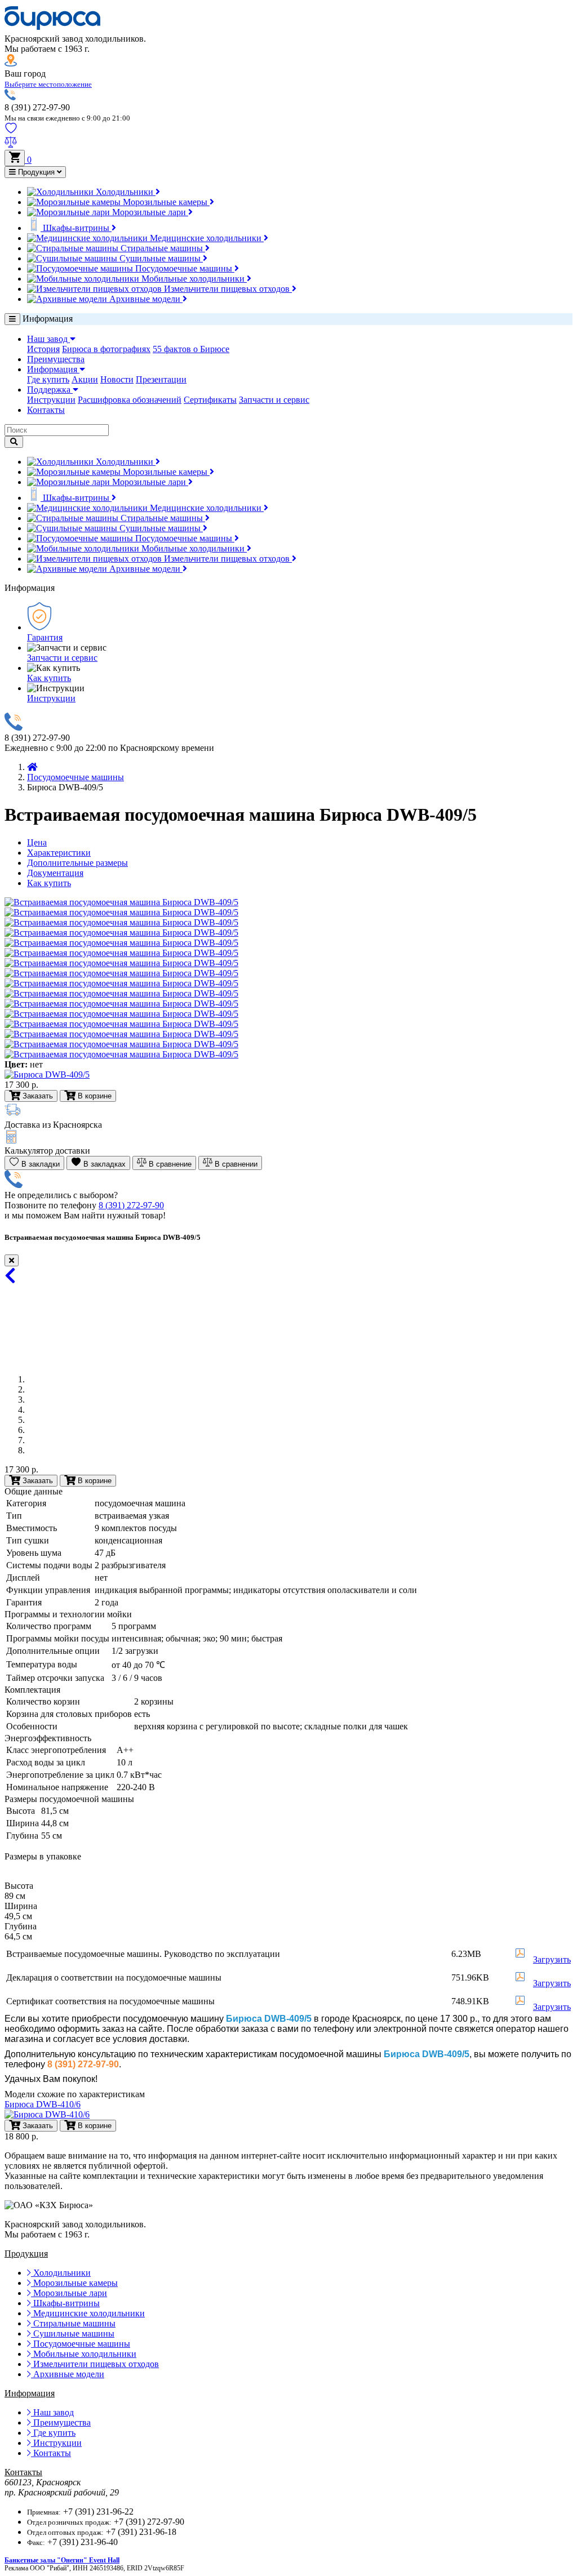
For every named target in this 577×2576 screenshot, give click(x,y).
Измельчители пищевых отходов (227, 289)
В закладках (103, 1164)
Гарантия (45, 637)
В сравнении (235, 1164)
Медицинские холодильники (206, 238)
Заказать (37, 1481)
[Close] (12, 1260)
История (43, 349)
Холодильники (125, 192)
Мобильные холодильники (193, 279)
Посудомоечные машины (184, 268)
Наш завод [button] (48, 339)
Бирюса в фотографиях (106, 349)
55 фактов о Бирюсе (191, 349)
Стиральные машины (162, 248)
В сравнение (169, 1164)
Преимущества (56, 359)
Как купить (49, 678)
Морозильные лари (149, 212)
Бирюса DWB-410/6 (43, 2104)
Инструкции (51, 400)
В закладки (39, 1164)
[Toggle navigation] (12, 319)
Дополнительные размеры (77, 863)
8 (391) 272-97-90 (131, 1205)
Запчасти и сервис (274, 400)
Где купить (48, 379)
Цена (37, 842)
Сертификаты (210, 400)
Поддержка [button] (50, 390)
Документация (55, 873)
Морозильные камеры (165, 202)
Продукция (36, 172)
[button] (48, 84)
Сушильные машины (160, 258)
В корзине (94, 1481)
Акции (85, 379)
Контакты (46, 410)
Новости (117, 379)
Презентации (161, 379)
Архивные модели (145, 299)
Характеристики (59, 853)
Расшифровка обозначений (130, 400)
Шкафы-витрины (76, 228)
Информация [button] (53, 369)
